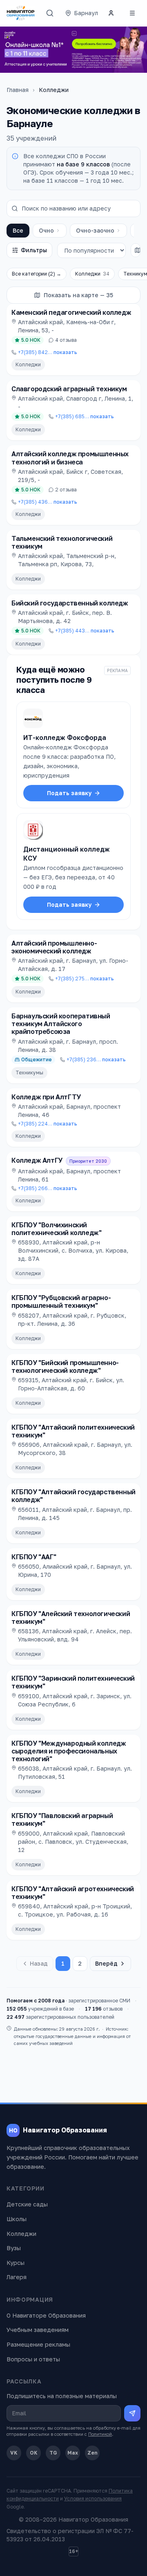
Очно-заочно (95, 230)
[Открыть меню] (132, 13)
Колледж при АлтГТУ (46, 1097)
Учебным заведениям (38, 2330)
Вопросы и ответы (33, 2359)
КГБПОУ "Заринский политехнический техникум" (73, 1682)
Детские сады (27, 2204)
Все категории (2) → (37, 274)
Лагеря (17, 2277)
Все (18, 230)
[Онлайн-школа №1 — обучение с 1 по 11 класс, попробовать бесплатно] (73, 50)
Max (73, 2453)
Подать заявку (69, 793)
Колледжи (92, 274)
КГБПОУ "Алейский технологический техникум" (71, 1618)
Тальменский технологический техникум (62, 542)
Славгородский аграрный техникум (69, 389)
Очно (46, 230)
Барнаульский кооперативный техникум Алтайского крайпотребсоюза (61, 1024)
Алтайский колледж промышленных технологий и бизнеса (70, 458)
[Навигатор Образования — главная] (21, 13)
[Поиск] (50, 13)
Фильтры (34, 250)
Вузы (14, 2248)
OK (34, 2453)
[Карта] (138, 250)
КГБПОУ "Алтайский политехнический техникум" (73, 1431)
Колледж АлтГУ (37, 1160)
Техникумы (29, 1073)
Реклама (117, 670)
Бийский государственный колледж (70, 603)
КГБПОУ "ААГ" (34, 1557)
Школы (17, 2219)
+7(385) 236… (96, 1059)
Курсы (16, 2263)
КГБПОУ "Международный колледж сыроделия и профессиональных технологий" (69, 1751)
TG (53, 2453)
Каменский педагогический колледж (71, 312)
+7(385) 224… (48, 1124)
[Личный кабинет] (111, 13)
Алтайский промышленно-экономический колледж (54, 947)
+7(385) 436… (48, 502)
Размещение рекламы (38, 2344)
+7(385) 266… (48, 1188)
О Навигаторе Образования (46, 2315)
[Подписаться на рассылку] (132, 2413)
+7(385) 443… (85, 631)
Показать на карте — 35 (78, 295)
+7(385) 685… (85, 416)
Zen (92, 2453)
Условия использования (93, 2499)
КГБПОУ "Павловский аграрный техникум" (62, 1819)
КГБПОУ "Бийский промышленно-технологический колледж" (65, 1366)
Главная (18, 90)
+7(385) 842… (48, 352)
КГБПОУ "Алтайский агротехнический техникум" (73, 1893)
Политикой (100, 2434)
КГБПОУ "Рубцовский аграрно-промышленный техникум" (61, 1301)
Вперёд (106, 1963)
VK (14, 2453)
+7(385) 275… (85, 979)
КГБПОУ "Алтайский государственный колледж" (73, 1496)
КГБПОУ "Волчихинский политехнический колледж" (56, 1229)
